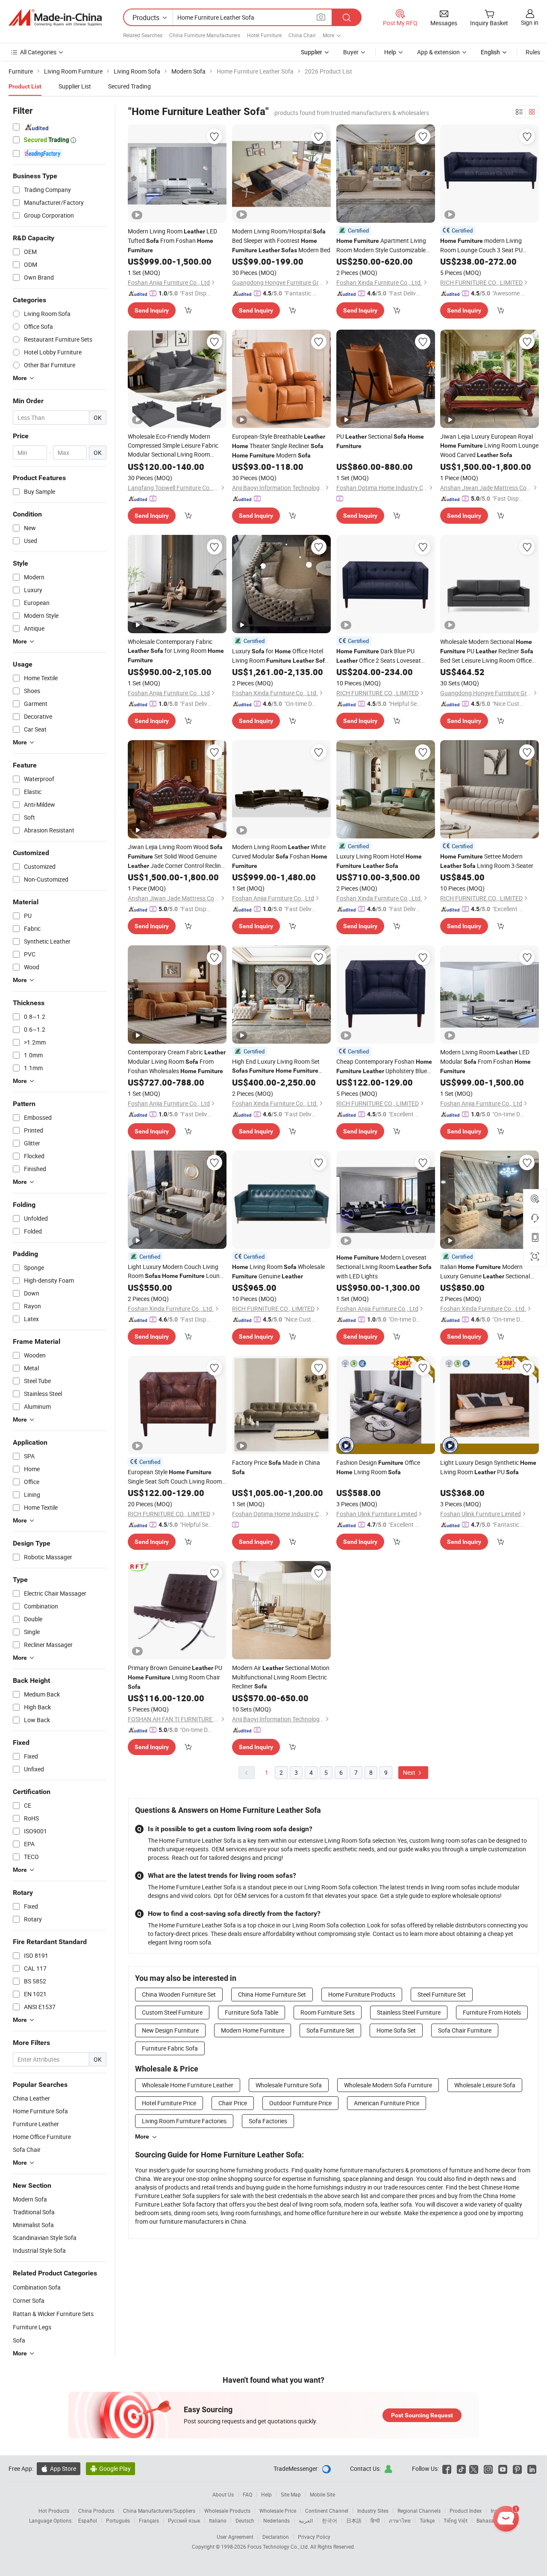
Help (390, 52)
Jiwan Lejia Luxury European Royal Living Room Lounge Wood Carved (489, 446)
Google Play (110, 2468)
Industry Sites (373, 2511)
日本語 (354, 2520)
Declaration (276, 2537)
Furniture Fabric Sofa (170, 2048)
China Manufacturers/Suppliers (159, 2511)
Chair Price (233, 2103)
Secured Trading (129, 86)
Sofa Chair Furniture (465, 2030)
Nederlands (276, 2520)
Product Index (466, 2511)
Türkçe (427, 2520)
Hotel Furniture (264, 35)
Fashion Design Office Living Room (378, 1467)
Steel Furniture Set (442, 1994)
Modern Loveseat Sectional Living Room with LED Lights (384, 1267)
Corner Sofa (29, 2300)
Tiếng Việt (456, 2520)
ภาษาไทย (400, 2520)
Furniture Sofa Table (251, 2012)
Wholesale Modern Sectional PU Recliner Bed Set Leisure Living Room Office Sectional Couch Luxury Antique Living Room (487, 651)
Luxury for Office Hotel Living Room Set (280, 656)
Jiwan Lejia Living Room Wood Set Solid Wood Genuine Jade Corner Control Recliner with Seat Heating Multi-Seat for (177, 857)
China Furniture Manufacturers (205, 35)
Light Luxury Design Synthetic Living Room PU (488, 1467)
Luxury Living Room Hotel (379, 861)
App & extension (438, 52)
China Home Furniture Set (272, 1994)
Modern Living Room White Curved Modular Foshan (280, 856)
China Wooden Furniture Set (179, 1994)
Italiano (218, 2520)
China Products (96, 2511)
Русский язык (184, 2520)
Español (88, 2520)
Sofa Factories (268, 2121)
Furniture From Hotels (492, 2012)
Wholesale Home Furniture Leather (188, 2085)
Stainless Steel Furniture (409, 2012)
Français (149, 2520)
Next (410, 1772)
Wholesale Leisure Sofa (485, 2085)
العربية (306, 2520)
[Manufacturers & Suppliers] (55, 18)
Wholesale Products (227, 2511)
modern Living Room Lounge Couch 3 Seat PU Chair (481, 245)
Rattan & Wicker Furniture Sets (53, 2314)
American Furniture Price (387, 2103)
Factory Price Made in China (276, 1467)
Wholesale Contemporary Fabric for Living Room (176, 651)
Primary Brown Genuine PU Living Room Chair (175, 1677)
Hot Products (54, 2511)
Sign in (530, 22)
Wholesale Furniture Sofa (289, 2085)
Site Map (291, 2494)
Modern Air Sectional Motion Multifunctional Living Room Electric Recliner (281, 1677)
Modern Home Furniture (253, 2030)
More (142, 2136)
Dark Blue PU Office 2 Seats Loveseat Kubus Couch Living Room (379, 656)
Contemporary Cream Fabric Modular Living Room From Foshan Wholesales (177, 1061)
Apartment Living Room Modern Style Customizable (381, 245)
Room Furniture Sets (328, 2012)
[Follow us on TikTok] (461, 2468)
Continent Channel (327, 2511)
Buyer (351, 52)
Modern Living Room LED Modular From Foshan (485, 1061)
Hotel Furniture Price (169, 2103)
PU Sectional (380, 441)
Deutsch (245, 2520)
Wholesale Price (278, 2511)
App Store (59, 2468)
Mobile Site (322, 2494)
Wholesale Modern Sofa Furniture (388, 2085)
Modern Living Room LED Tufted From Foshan (172, 240)
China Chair (302, 35)
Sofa (19, 2340)
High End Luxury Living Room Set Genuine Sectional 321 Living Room (280, 1066)
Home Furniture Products (362, 1994)
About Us (223, 2494)
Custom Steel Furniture (172, 2012)
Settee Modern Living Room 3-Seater (487, 861)
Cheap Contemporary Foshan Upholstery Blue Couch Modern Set (384, 1067)
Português (118, 2520)
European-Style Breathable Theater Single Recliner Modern (279, 446)
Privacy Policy (314, 2537)
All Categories (38, 52)
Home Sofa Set (396, 2030)
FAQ (247, 2494)
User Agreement (235, 2537)
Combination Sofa (37, 2287)
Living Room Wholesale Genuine (278, 1271)
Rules (533, 52)
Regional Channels (419, 2511)
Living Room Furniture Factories (184, 2121)
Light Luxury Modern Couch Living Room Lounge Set (177, 1272)
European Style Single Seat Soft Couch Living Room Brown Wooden (175, 1477)
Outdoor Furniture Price (300, 2103)
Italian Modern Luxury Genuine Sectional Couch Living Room (485, 1272)
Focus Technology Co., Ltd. (279, 2546)
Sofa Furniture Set (330, 2030)
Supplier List (75, 86)
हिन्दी (375, 2520)
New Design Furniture (170, 2030)
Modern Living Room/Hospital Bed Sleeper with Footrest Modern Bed (281, 240)
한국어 (329, 2520)
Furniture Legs (32, 2327)
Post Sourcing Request (422, 2415)
